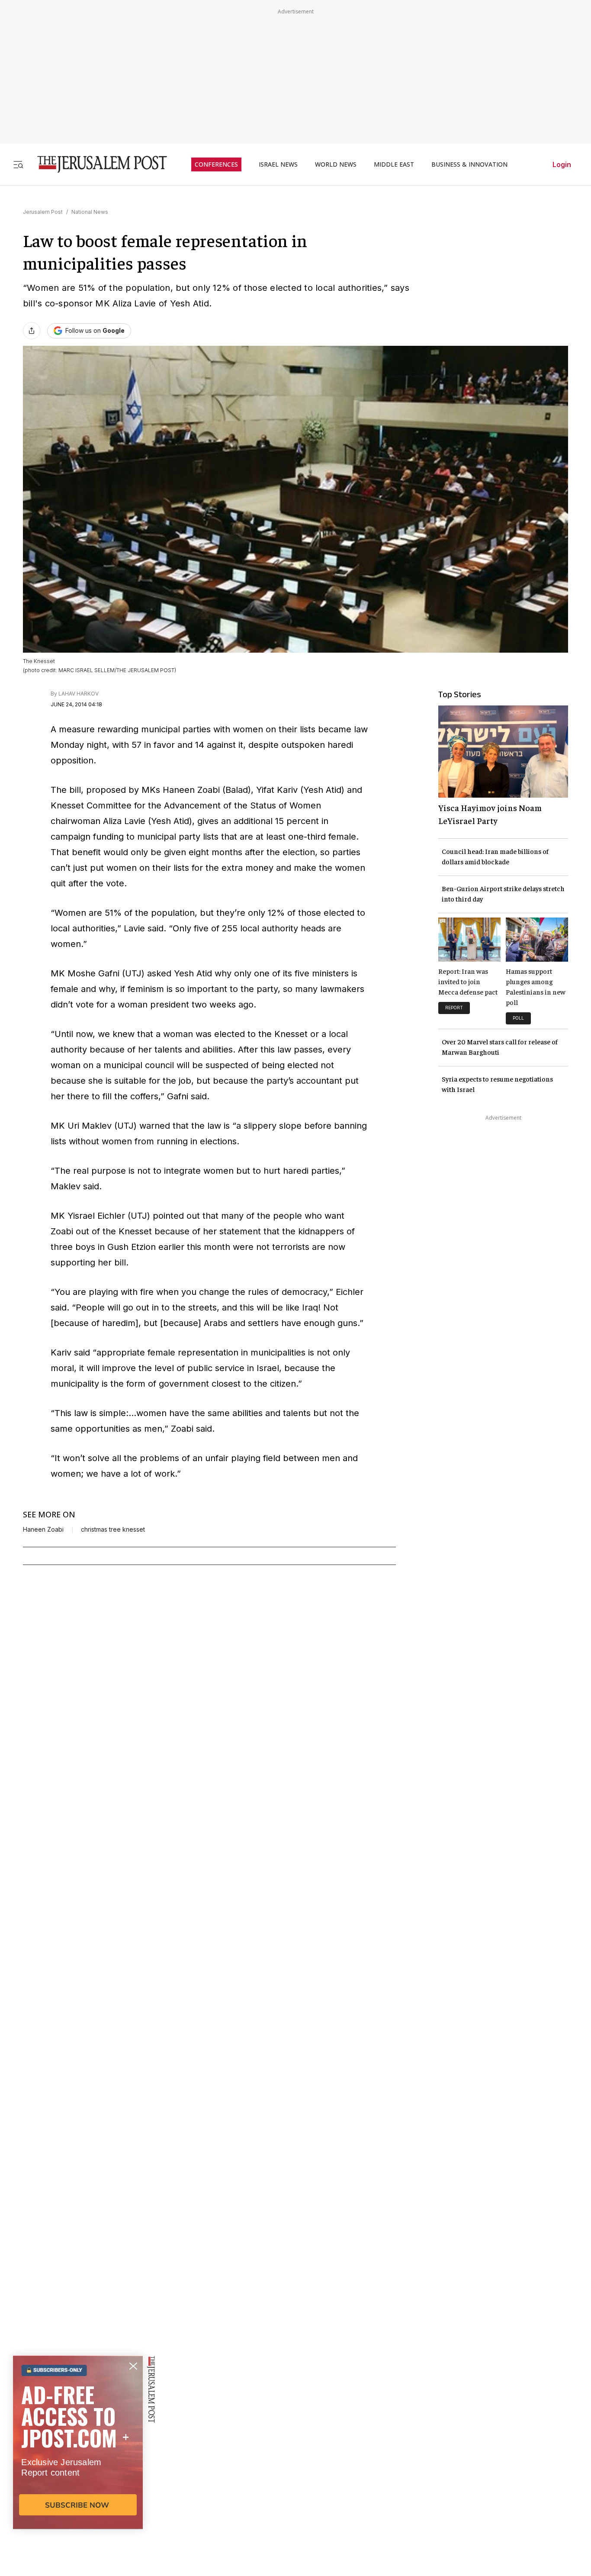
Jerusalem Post (43, 212)
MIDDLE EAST (394, 164)
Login (562, 164)
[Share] (32, 331)
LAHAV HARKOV (79, 694)
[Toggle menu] (18, 164)
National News (90, 212)
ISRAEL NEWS (278, 164)
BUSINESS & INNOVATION (469, 164)
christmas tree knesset (113, 1529)
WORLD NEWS (336, 164)
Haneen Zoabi (43, 1529)
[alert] (78, 2476)
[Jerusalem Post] (96, 164)
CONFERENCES (216, 164)
